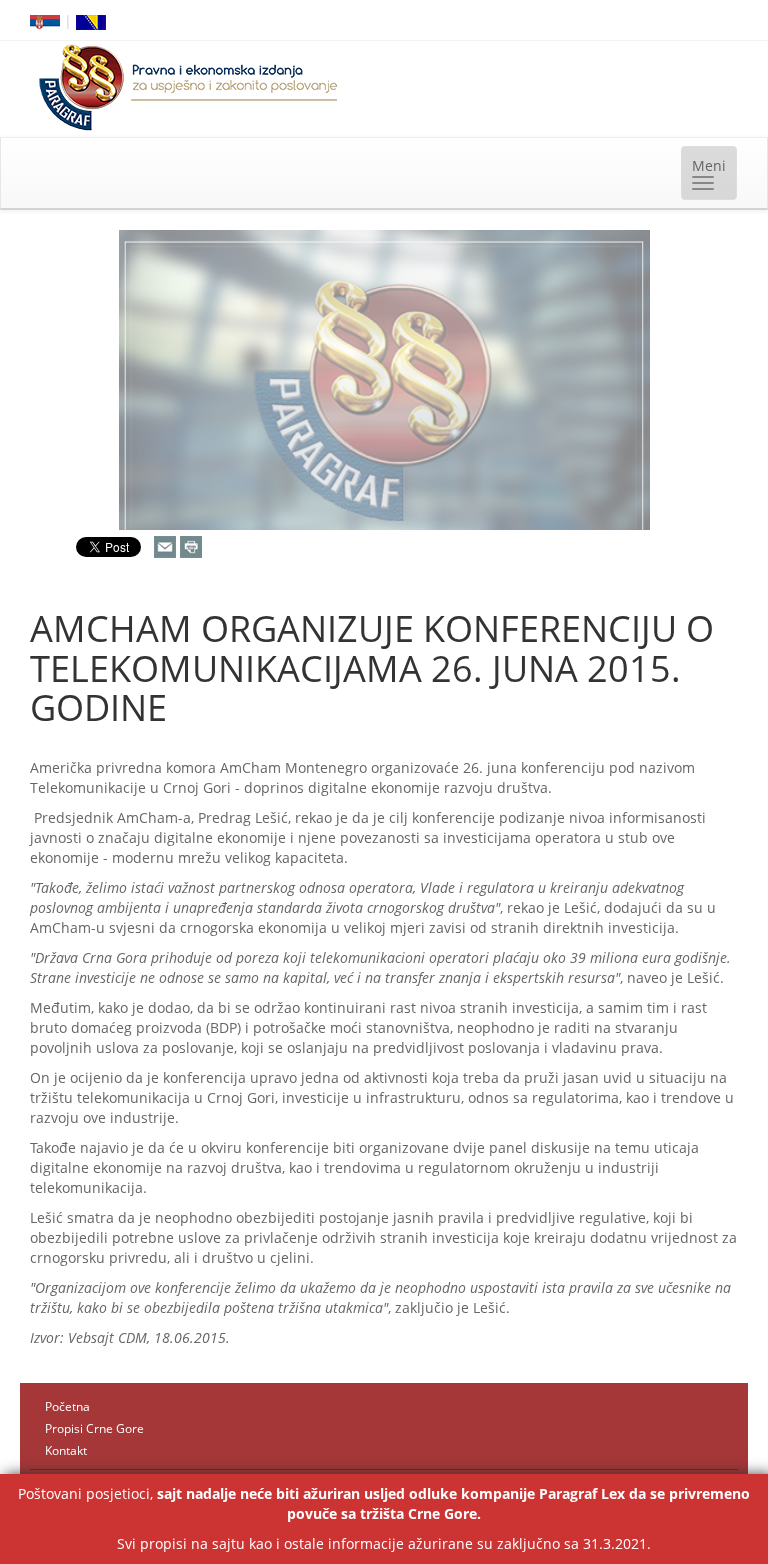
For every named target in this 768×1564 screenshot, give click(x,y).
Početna (67, 1406)
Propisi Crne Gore (94, 1428)
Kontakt (66, 1450)
